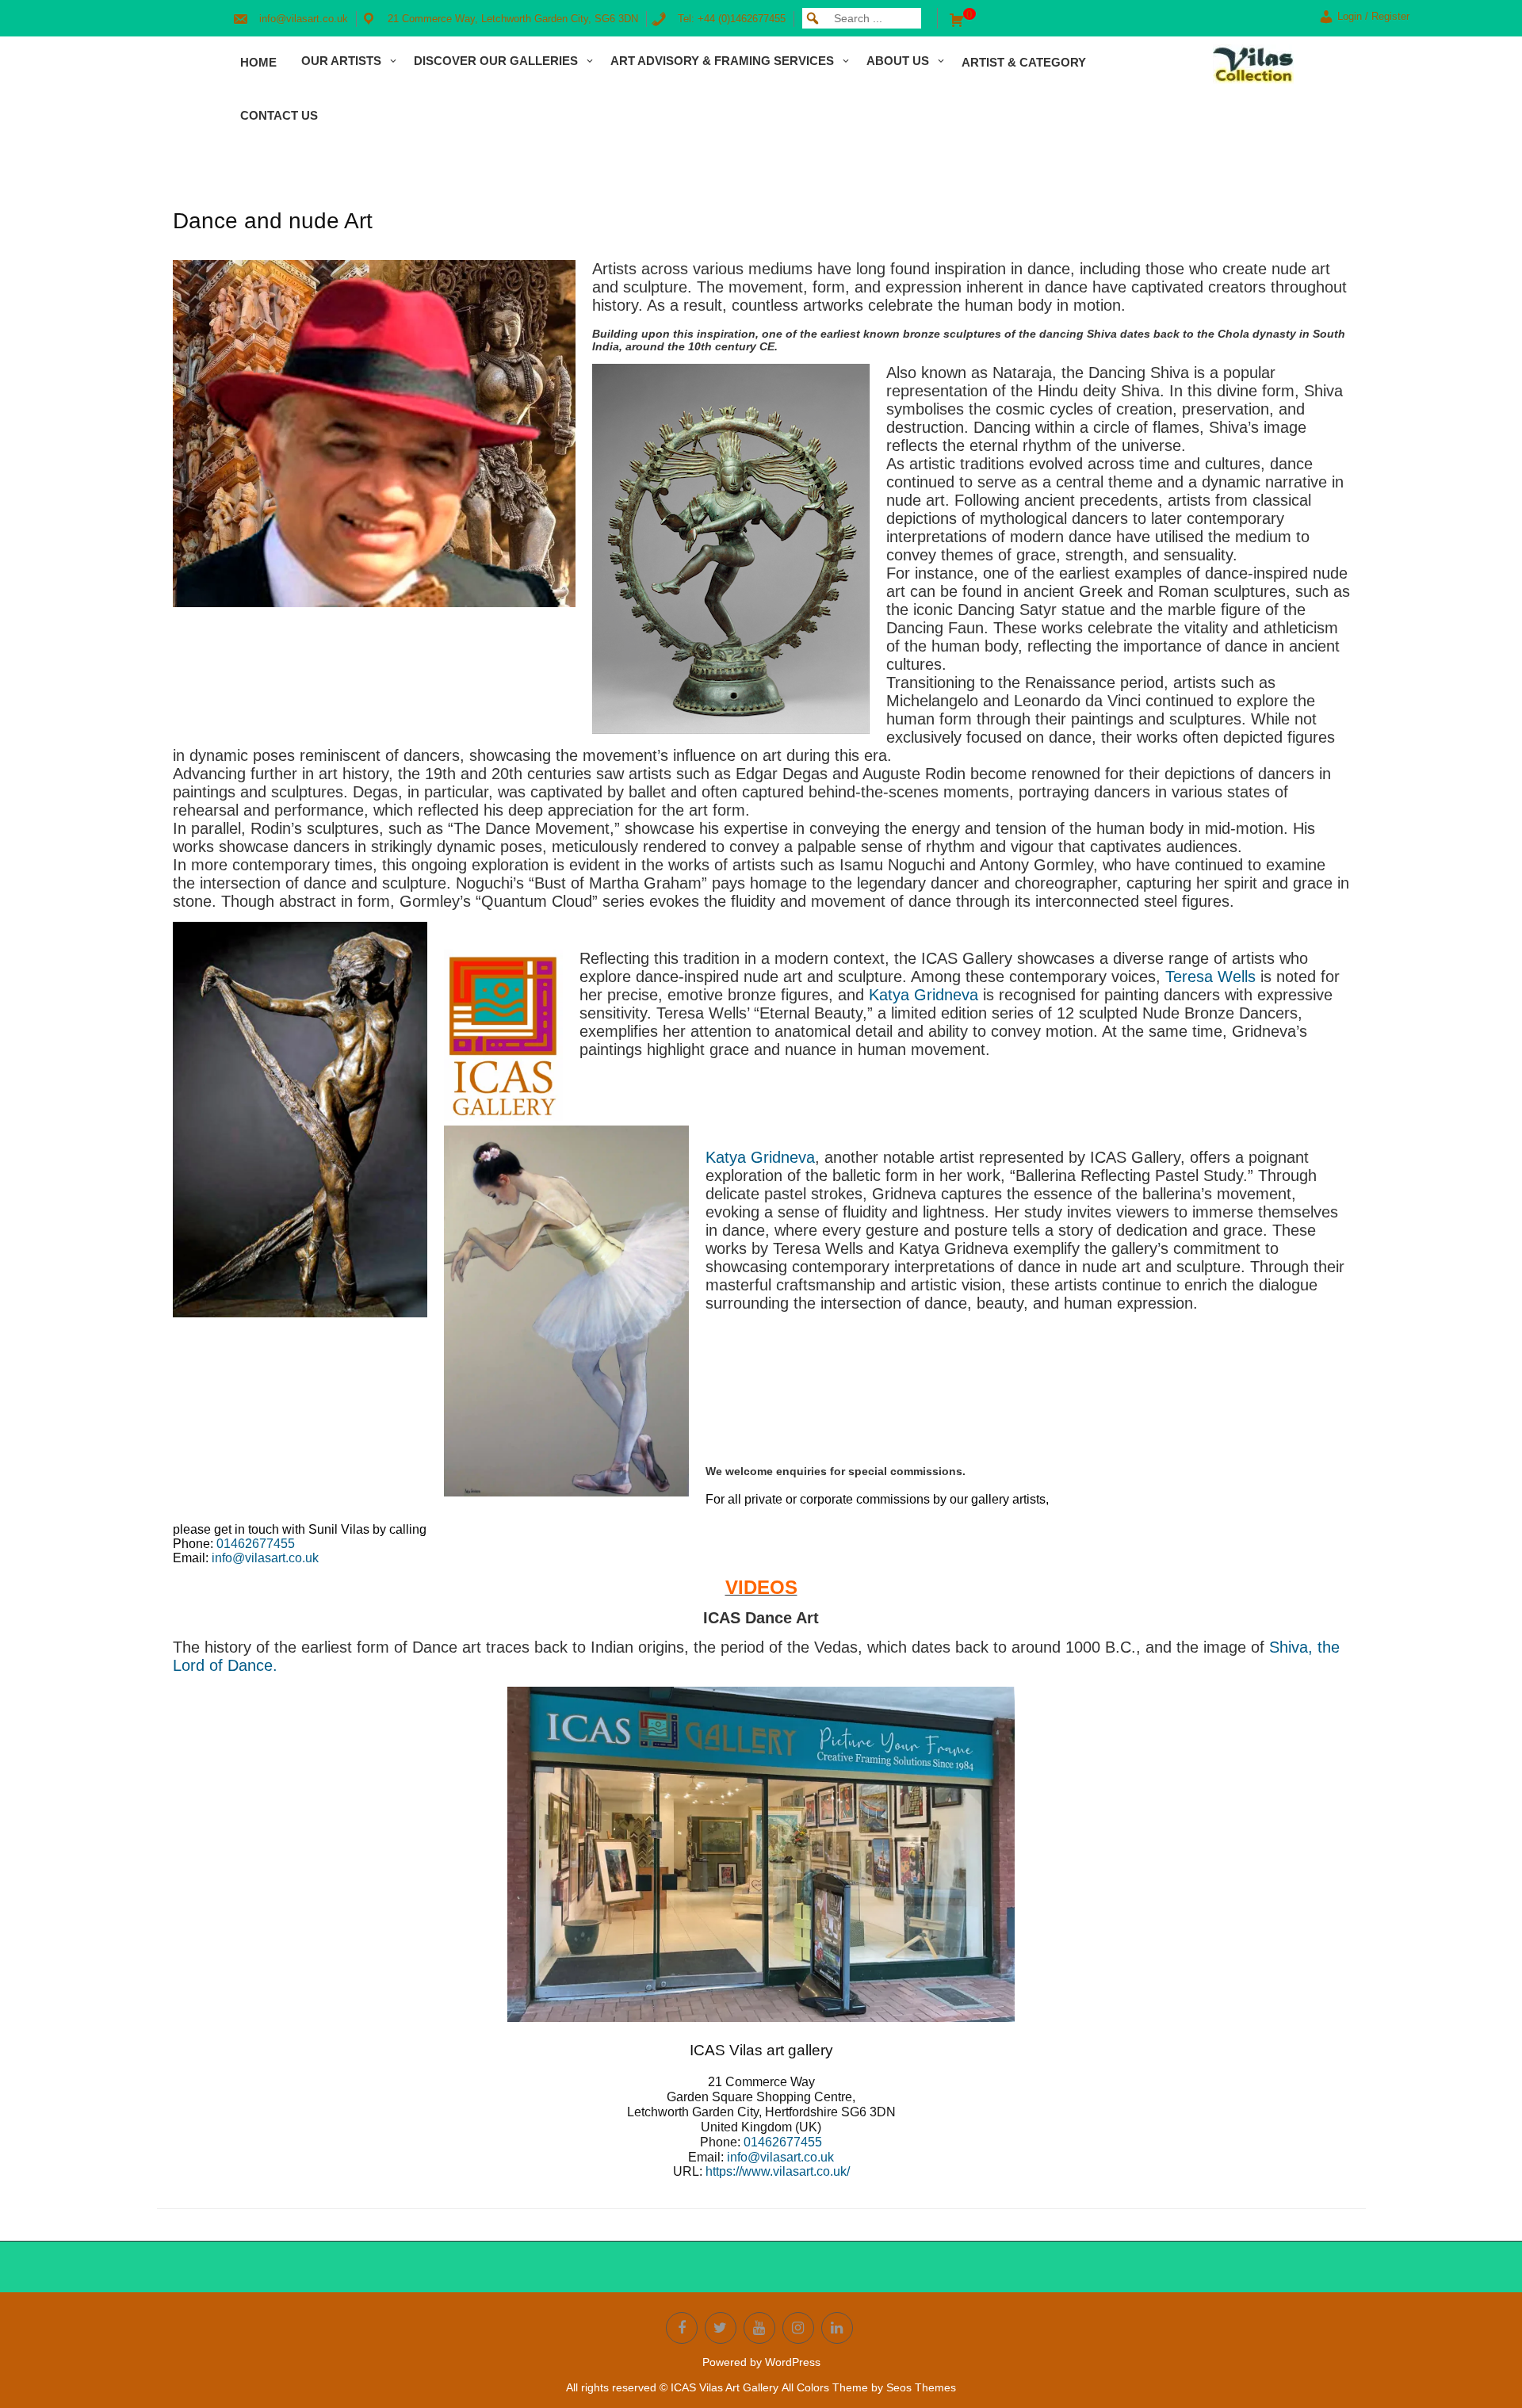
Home (258, 62)
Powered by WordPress (761, 2362)
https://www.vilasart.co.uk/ (778, 2171)
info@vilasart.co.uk (265, 1558)
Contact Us (279, 115)
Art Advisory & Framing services (722, 61)
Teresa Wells (1210, 977)
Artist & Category (1024, 62)
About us (898, 61)
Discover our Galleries (496, 61)
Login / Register (1373, 16)
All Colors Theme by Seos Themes (869, 2387)
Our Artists (341, 61)
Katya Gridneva (924, 995)
